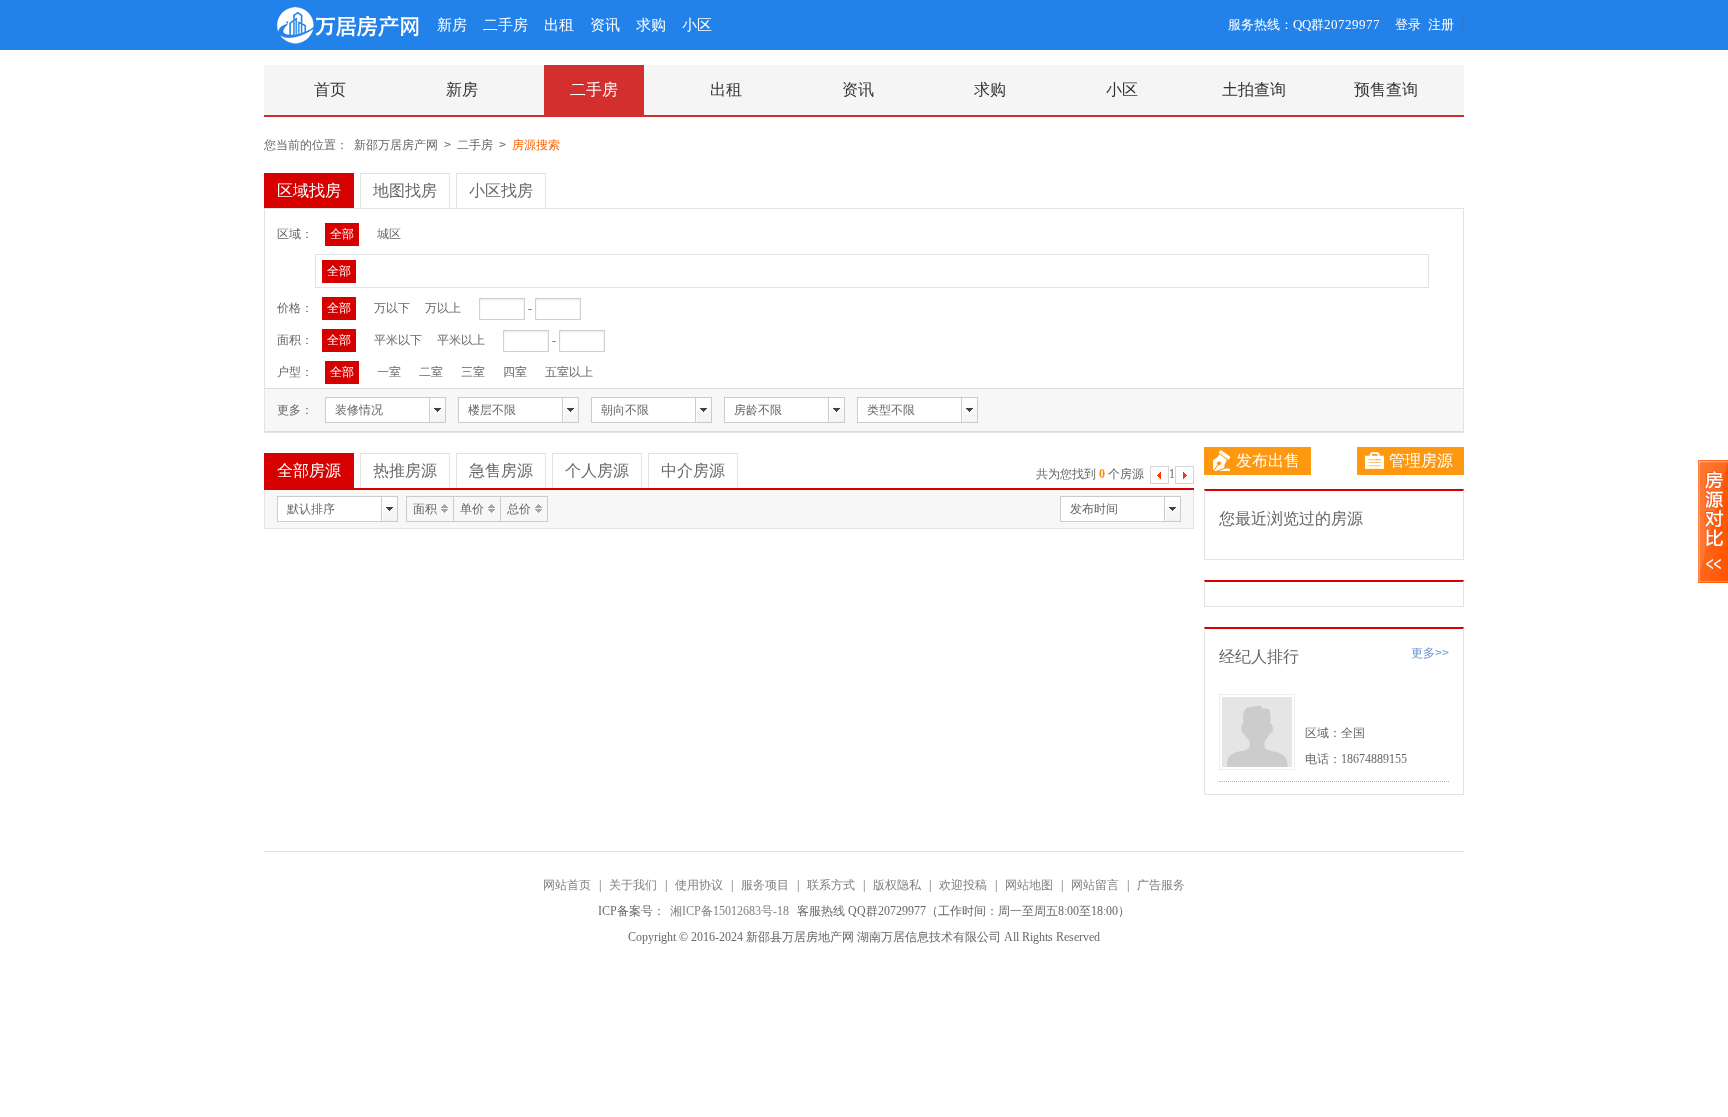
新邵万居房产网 (396, 145)
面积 (425, 509)
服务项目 (765, 885)
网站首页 (567, 885)
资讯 (605, 25)
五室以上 (569, 372)
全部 (342, 234)
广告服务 (1161, 885)
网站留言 (1095, 885)
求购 (651, 25)
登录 (1408, 24)
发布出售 (1268, 460)
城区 (389, 234)
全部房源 (309, 470)
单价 (472, 509)
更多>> (1430, 653)
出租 (559, 25)
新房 (452, 25)
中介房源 (693, 470)
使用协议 (699, 885)
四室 (515, 372)
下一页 (1184, 477)
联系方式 (831, 885)
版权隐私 (897, 885)
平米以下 (398, 340)
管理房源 (1421, 460)
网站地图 (1029, 885)
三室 (473, 372)
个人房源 (597, 470)
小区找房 (501, 190)
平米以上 (461, 340)
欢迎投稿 (963, 885)
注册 (1441, 24)
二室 (431, 372)
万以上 (443, 308)
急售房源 (501, 470)
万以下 (392, 308)
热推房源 (405, 470)
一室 (389, 372)
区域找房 (309, 190)
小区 (697, 25)
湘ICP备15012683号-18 (731, 911)
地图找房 (405, 190)
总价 (519, 509)
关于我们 (633, 885)
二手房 (505, 25)
